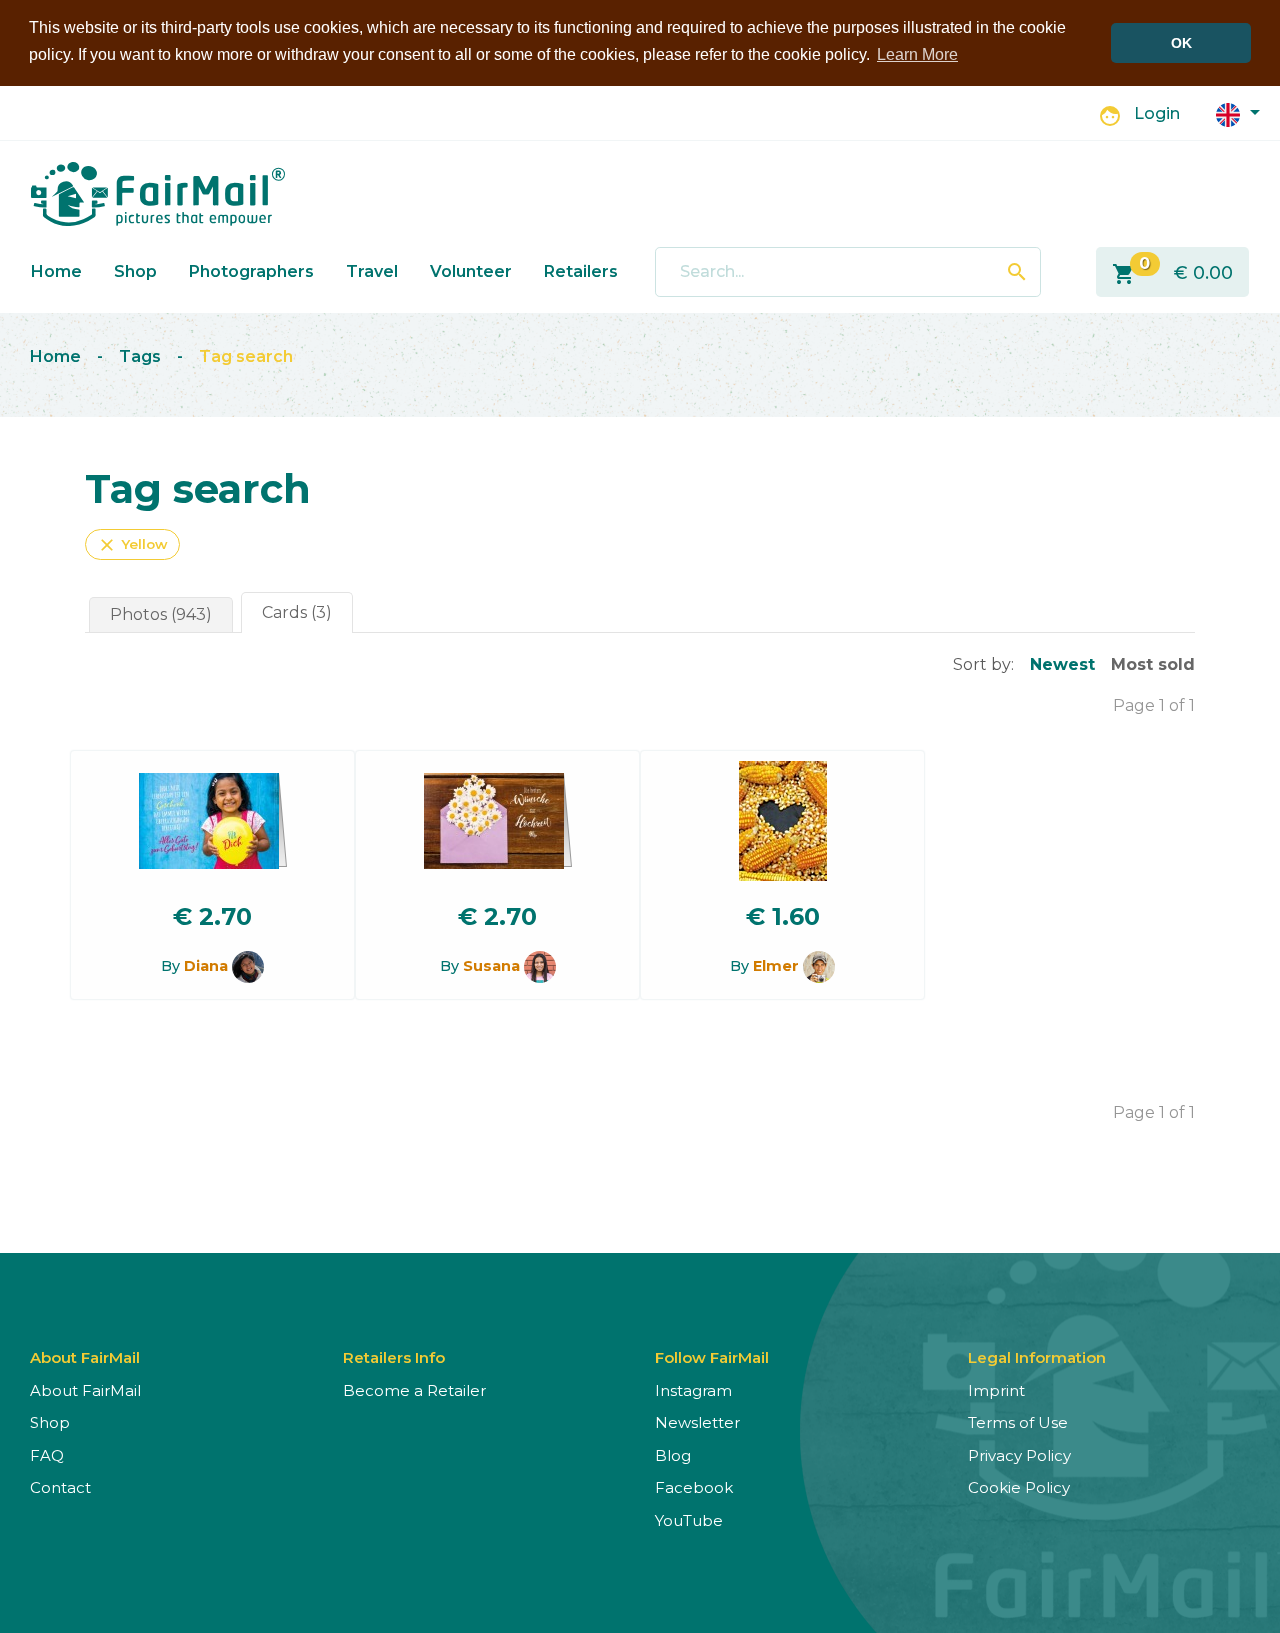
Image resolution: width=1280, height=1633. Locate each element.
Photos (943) (161, 614)
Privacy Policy (1019, 1455)
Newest (1062, 664)
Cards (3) (297, 612)
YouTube (689, 1520)
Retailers (581, 271)
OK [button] (1181, 43)
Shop (135, 271)
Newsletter (697, 1422)
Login (1157, 113)
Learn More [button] (917, 54)
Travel (372, 271)
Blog (673, 1455)
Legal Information (1037, 1357)
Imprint (996, 1390)
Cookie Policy (1019, 1487)
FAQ (47, 1455)
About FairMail (85, 1390)
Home (56, 271)
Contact (60, 1487)
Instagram (693, 1390)
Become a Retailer (414, 1390)
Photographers (251, 271)
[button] (1238, 113)
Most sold (1153, 664)
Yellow (132, 545)
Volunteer (471, 271)
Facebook (694, 1487)
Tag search (246, 356)
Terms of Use (1018, 1422)
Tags (140, 356)
